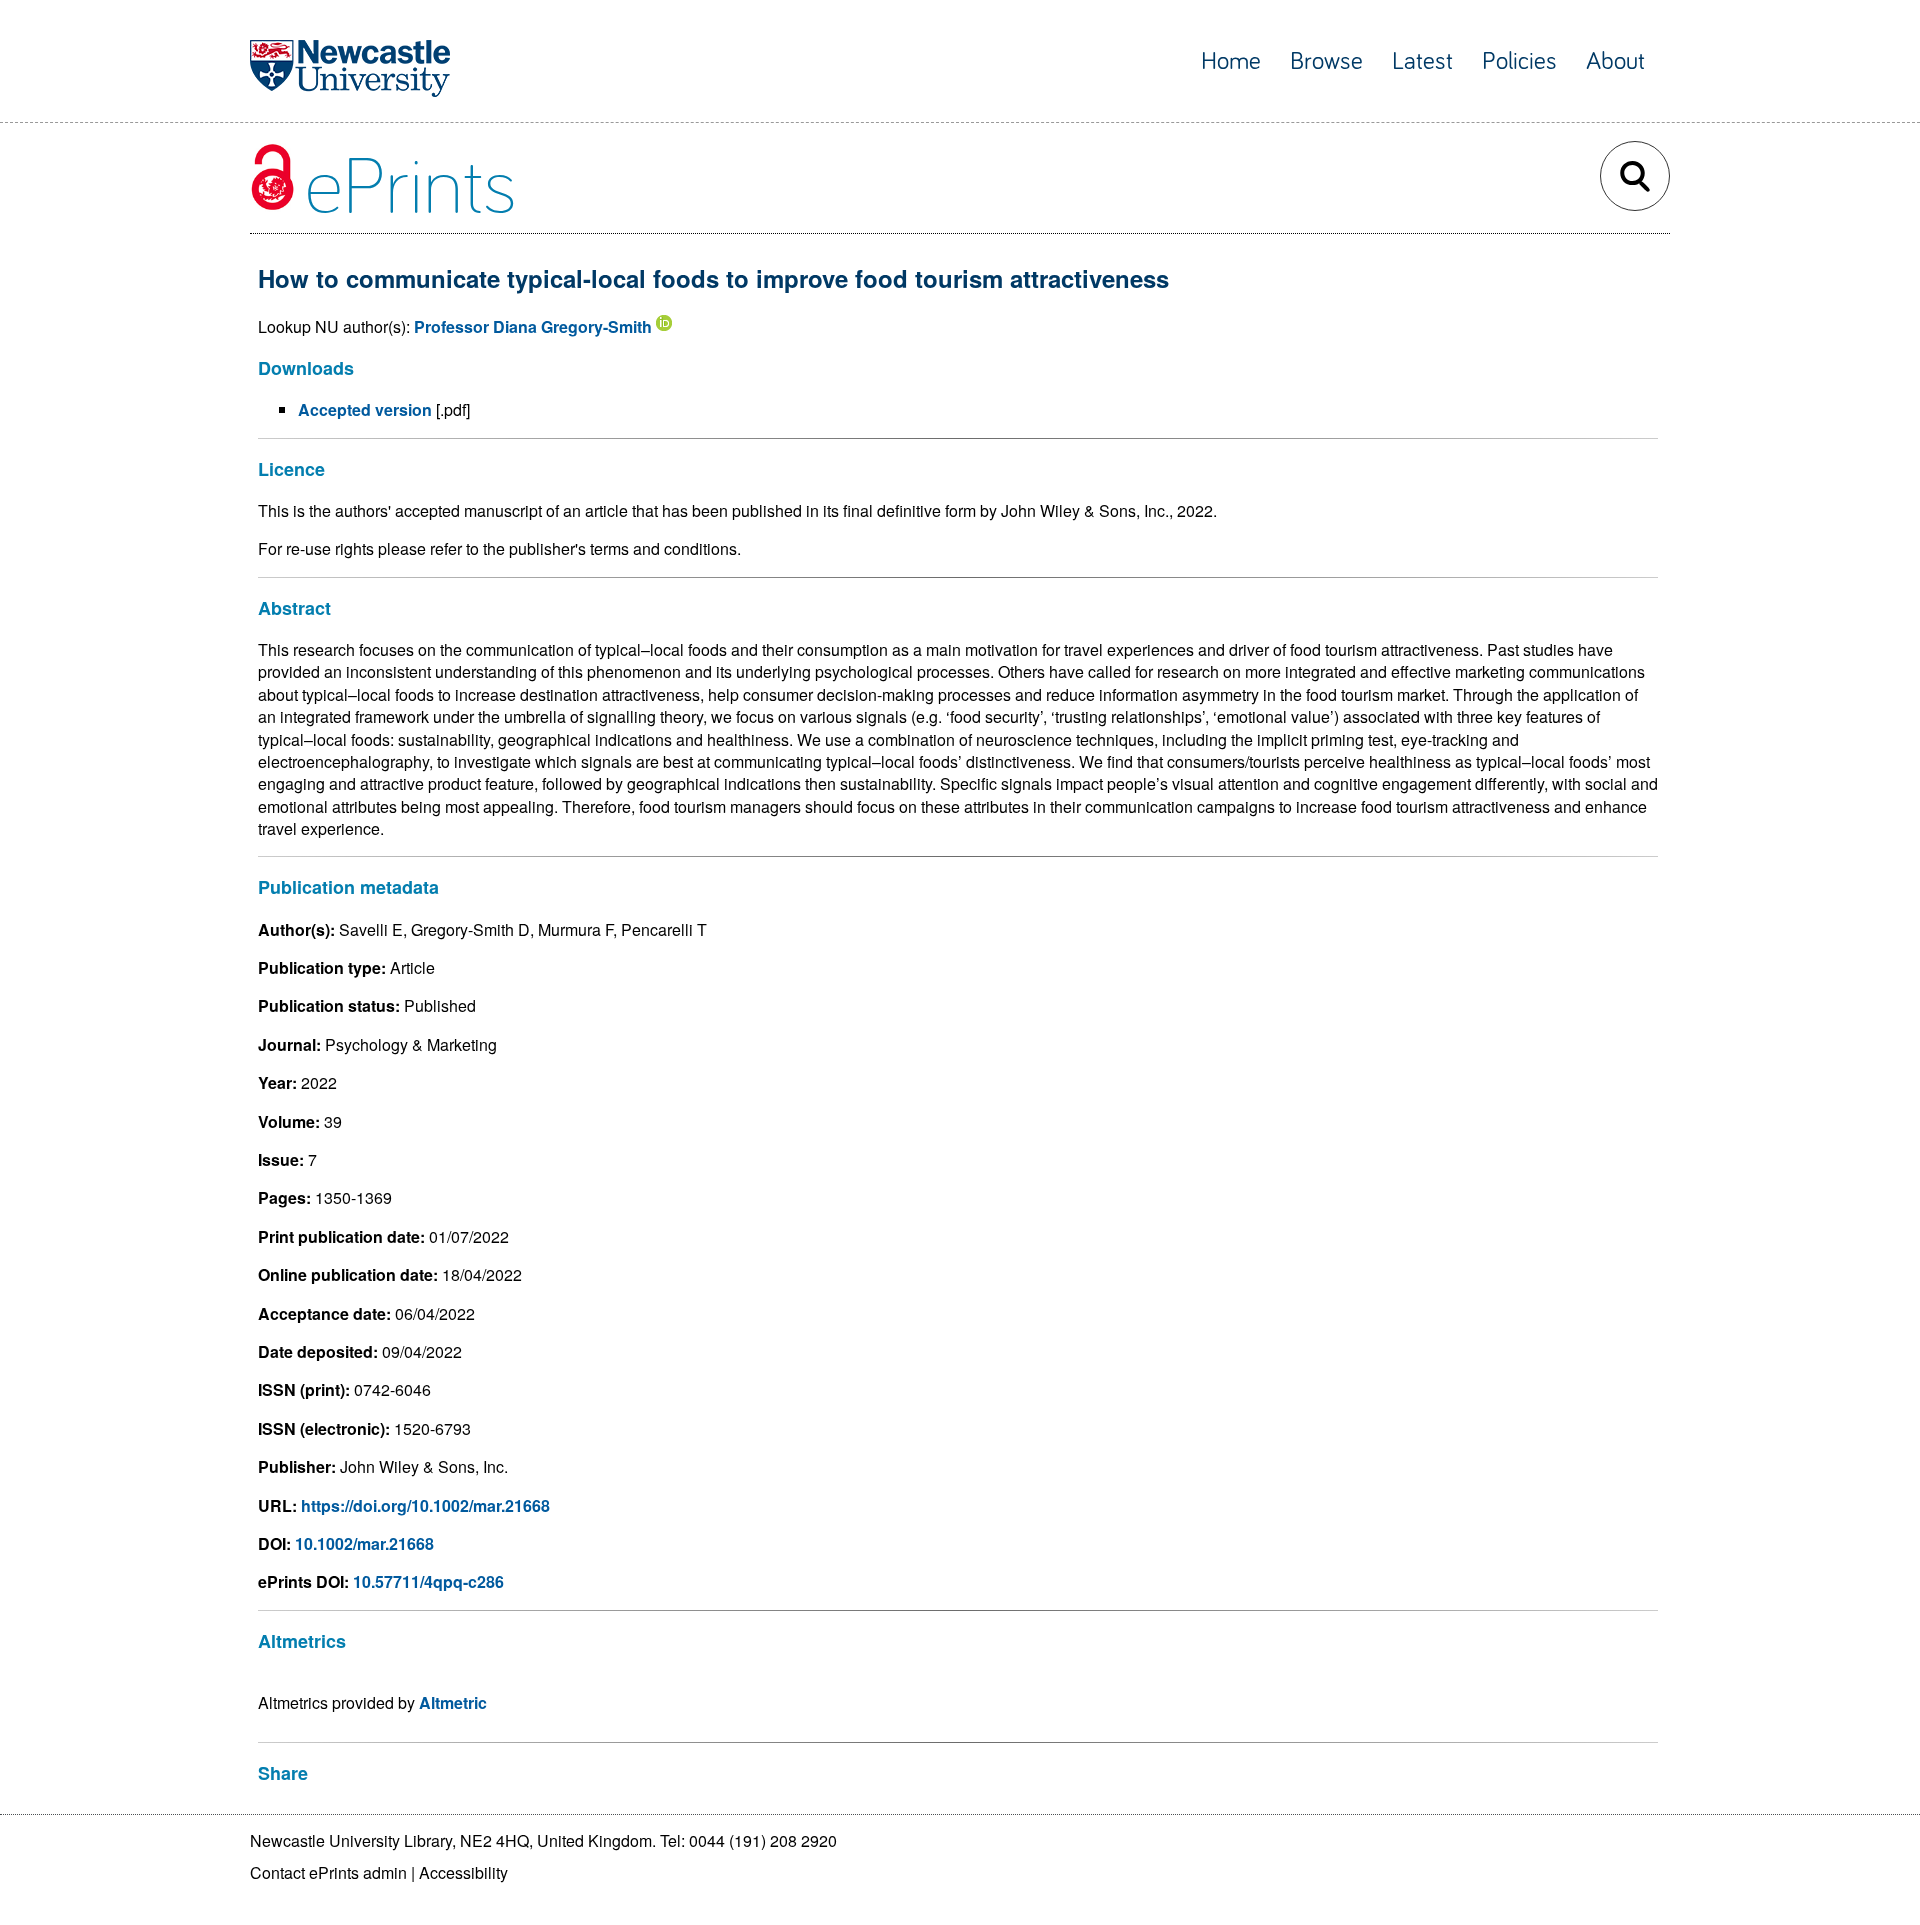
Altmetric (453, 1702)
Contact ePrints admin (328, 1872)
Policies (1519, 61)
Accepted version (365, 409)
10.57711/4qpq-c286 (428, 1581)
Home (1231, 61)
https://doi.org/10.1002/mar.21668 (425, 1505)
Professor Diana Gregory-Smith (533, 326)
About (1615, 61)
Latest (1422, 61)
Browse (1326, 61)
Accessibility (463, 1872)
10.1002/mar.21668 (364, 1543)
